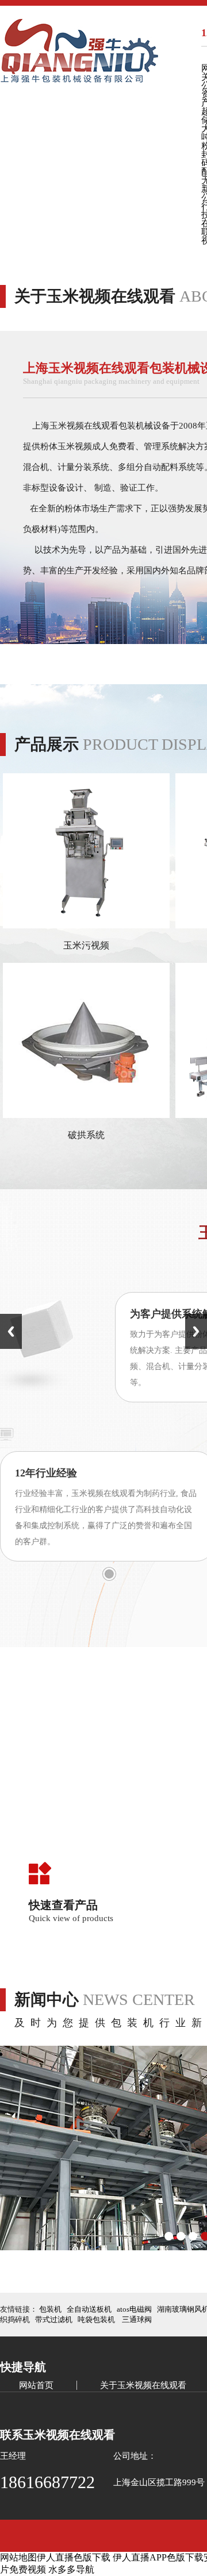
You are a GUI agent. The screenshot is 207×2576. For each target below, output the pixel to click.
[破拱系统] (86, 1115)
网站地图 (18, 2557)
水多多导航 (71, 2569)
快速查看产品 (63, 1905)
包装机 (50, 2309)
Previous (11, 1331)
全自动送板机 (89, 2309)
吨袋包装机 (96, 2319)
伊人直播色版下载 (74, 2557)
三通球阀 (137, 2319)
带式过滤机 (54, 2319)
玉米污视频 (86, 945)
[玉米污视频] (86, 925)
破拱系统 (86, 1135)
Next (196, 1331)
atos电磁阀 (134, 2309)
